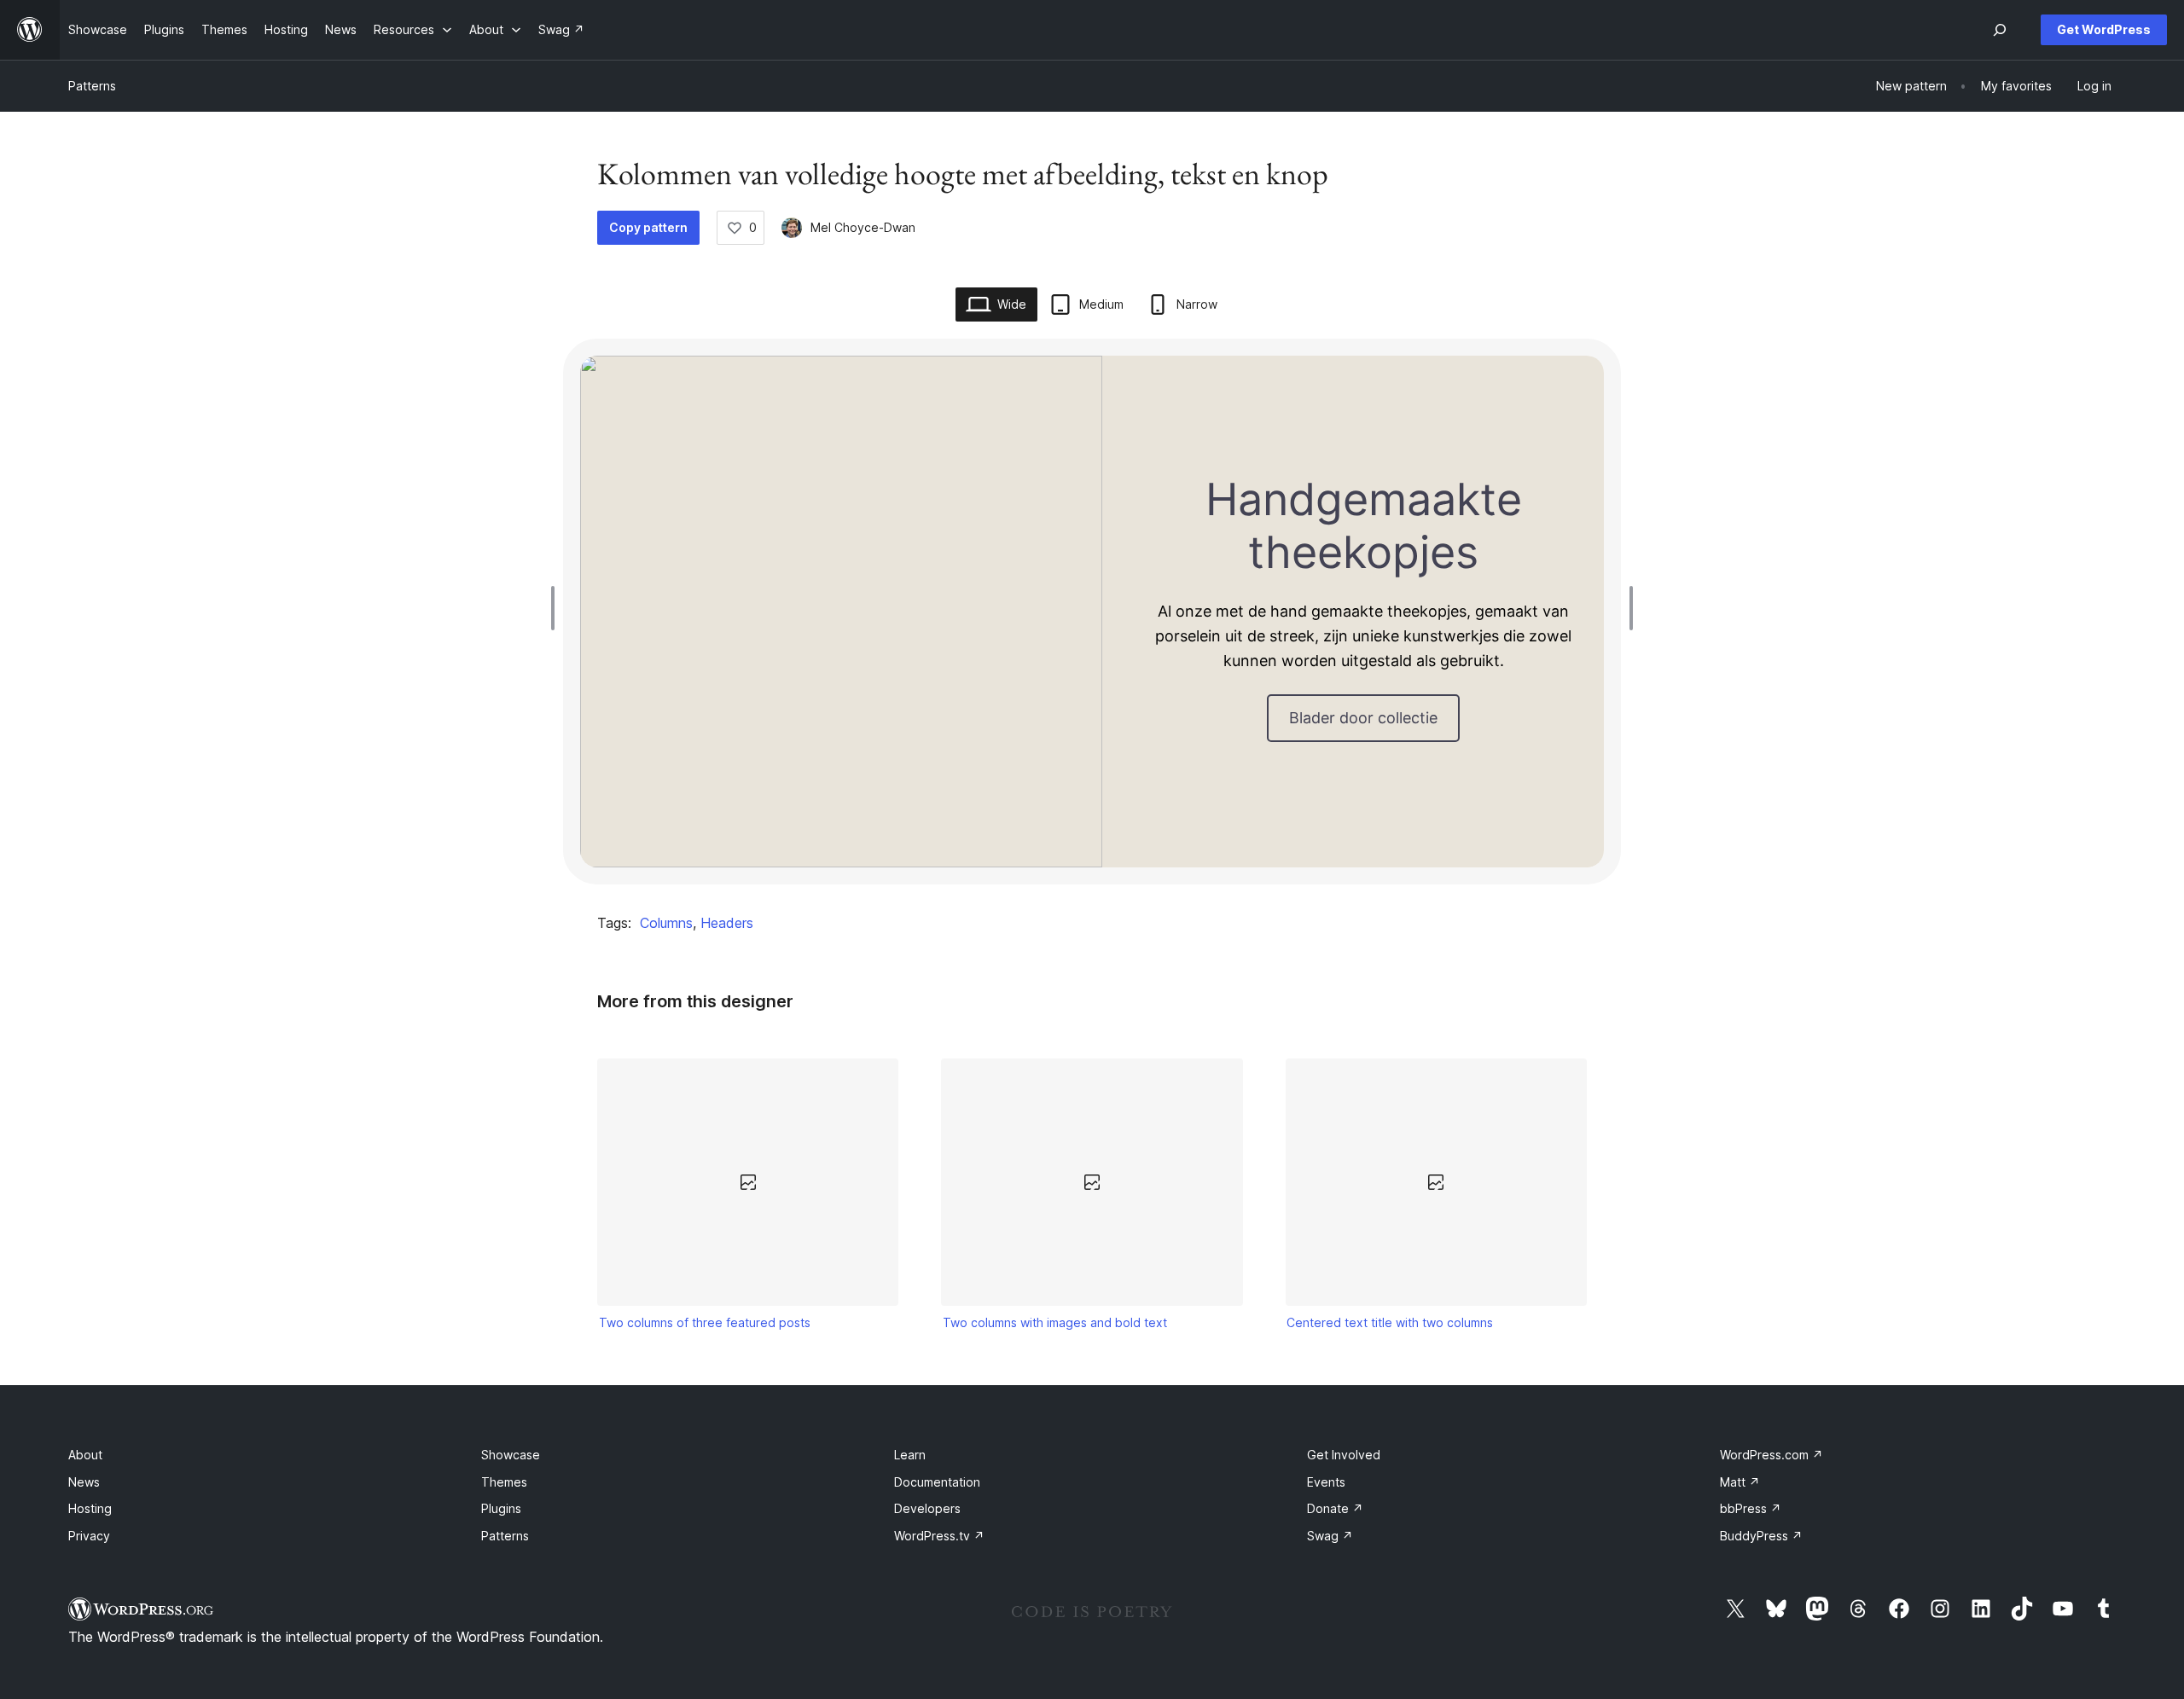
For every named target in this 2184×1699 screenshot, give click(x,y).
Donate (1335, 1508)
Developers (927, 1508)
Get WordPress (2104, 29)
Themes (504, 1482)
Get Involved (1344, 1455)
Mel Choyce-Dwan (863, 227)
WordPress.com (1772, 1455)
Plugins (501, 1508)
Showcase (511, 1455)
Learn (910, 1455)
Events (1326, 1482)
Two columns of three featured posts (705, 1322)
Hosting (90, 1508)
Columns (666, 923)
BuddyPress (1761, 1536)
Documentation (937, 1482)
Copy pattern (648, 227)
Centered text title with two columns (1390, 1322)
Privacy (89, 1536)
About (85, 1455)
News (84, 1482)
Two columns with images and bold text (1055, 1322)
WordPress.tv (939, 1536)
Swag (1330, 1536)
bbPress (1751, 1508)
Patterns (92, 86)
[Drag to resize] (557, 608)
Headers (727, 923)
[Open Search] (2000, 30)
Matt (1740, 1482)
